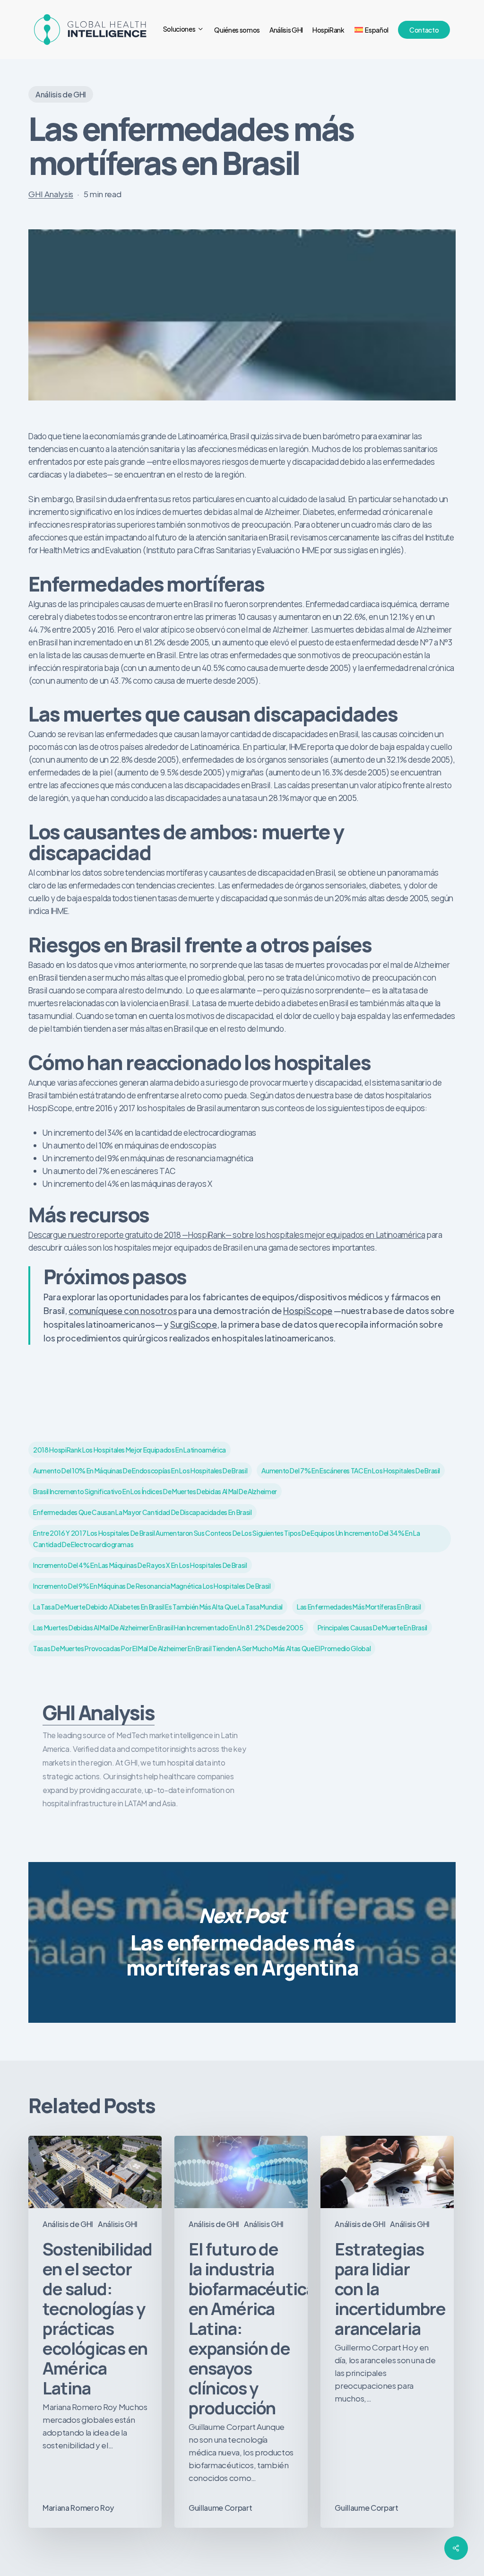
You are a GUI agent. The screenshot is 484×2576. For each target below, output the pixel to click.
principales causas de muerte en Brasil (372, 1627)
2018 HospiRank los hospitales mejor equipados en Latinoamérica (130, 1450)
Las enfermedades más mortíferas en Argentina (242, 1942)
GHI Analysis (51, 194)
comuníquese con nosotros (123, 1310)
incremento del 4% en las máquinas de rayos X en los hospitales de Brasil (140, 1565)
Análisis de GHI (61, 94)
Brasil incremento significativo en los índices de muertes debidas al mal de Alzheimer (155, 1491)
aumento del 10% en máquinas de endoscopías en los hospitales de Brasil (140, 1471)
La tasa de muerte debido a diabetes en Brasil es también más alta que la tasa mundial (158, 1607)
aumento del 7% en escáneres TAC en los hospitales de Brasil (351, 1471)
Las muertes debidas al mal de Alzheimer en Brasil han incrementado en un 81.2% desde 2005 (168, 1627)
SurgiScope (194, 1324)
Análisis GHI (118, 2224)
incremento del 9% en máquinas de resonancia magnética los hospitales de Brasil (152, 1586)
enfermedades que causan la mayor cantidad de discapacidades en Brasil (143, 1512)
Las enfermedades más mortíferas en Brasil (359, 1607)
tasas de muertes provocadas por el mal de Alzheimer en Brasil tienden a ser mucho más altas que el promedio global (202, 1648)
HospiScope (308, 1310)
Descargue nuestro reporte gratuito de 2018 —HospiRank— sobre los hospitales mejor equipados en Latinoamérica (227, 1235)
